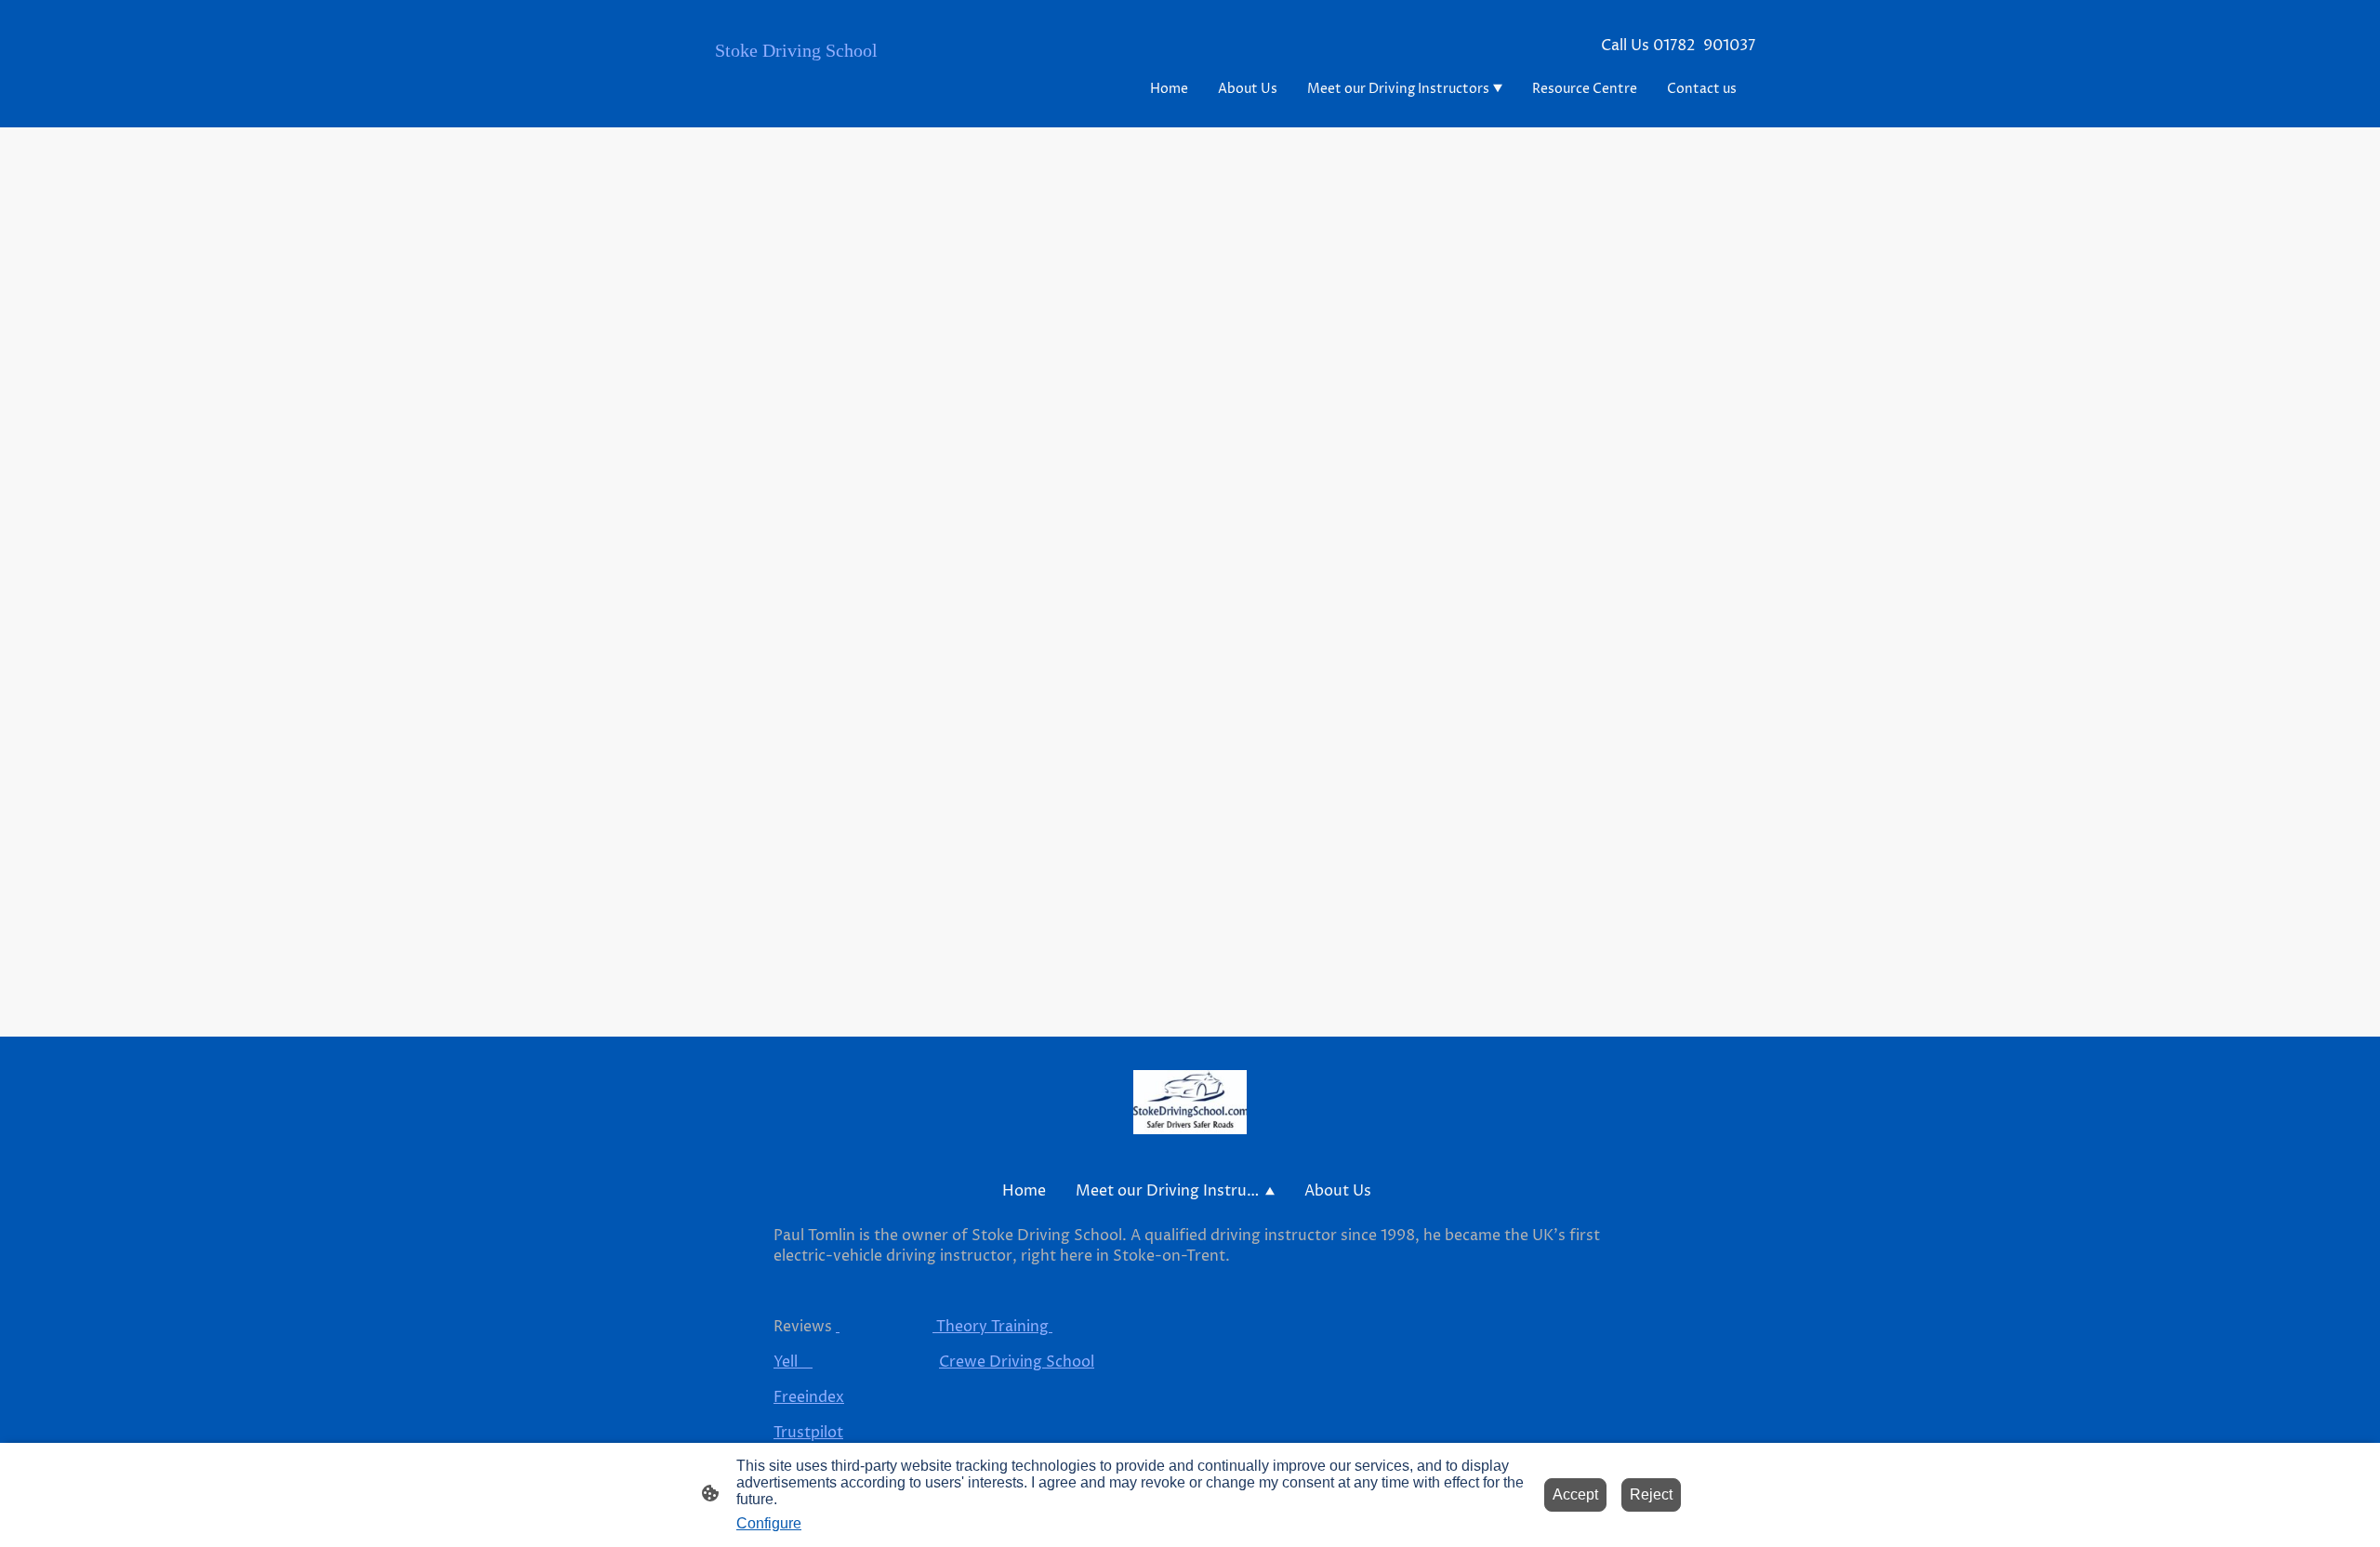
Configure (769, 1523)
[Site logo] (803, 100)
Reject (1651, 1494)
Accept (1575, 1494)
